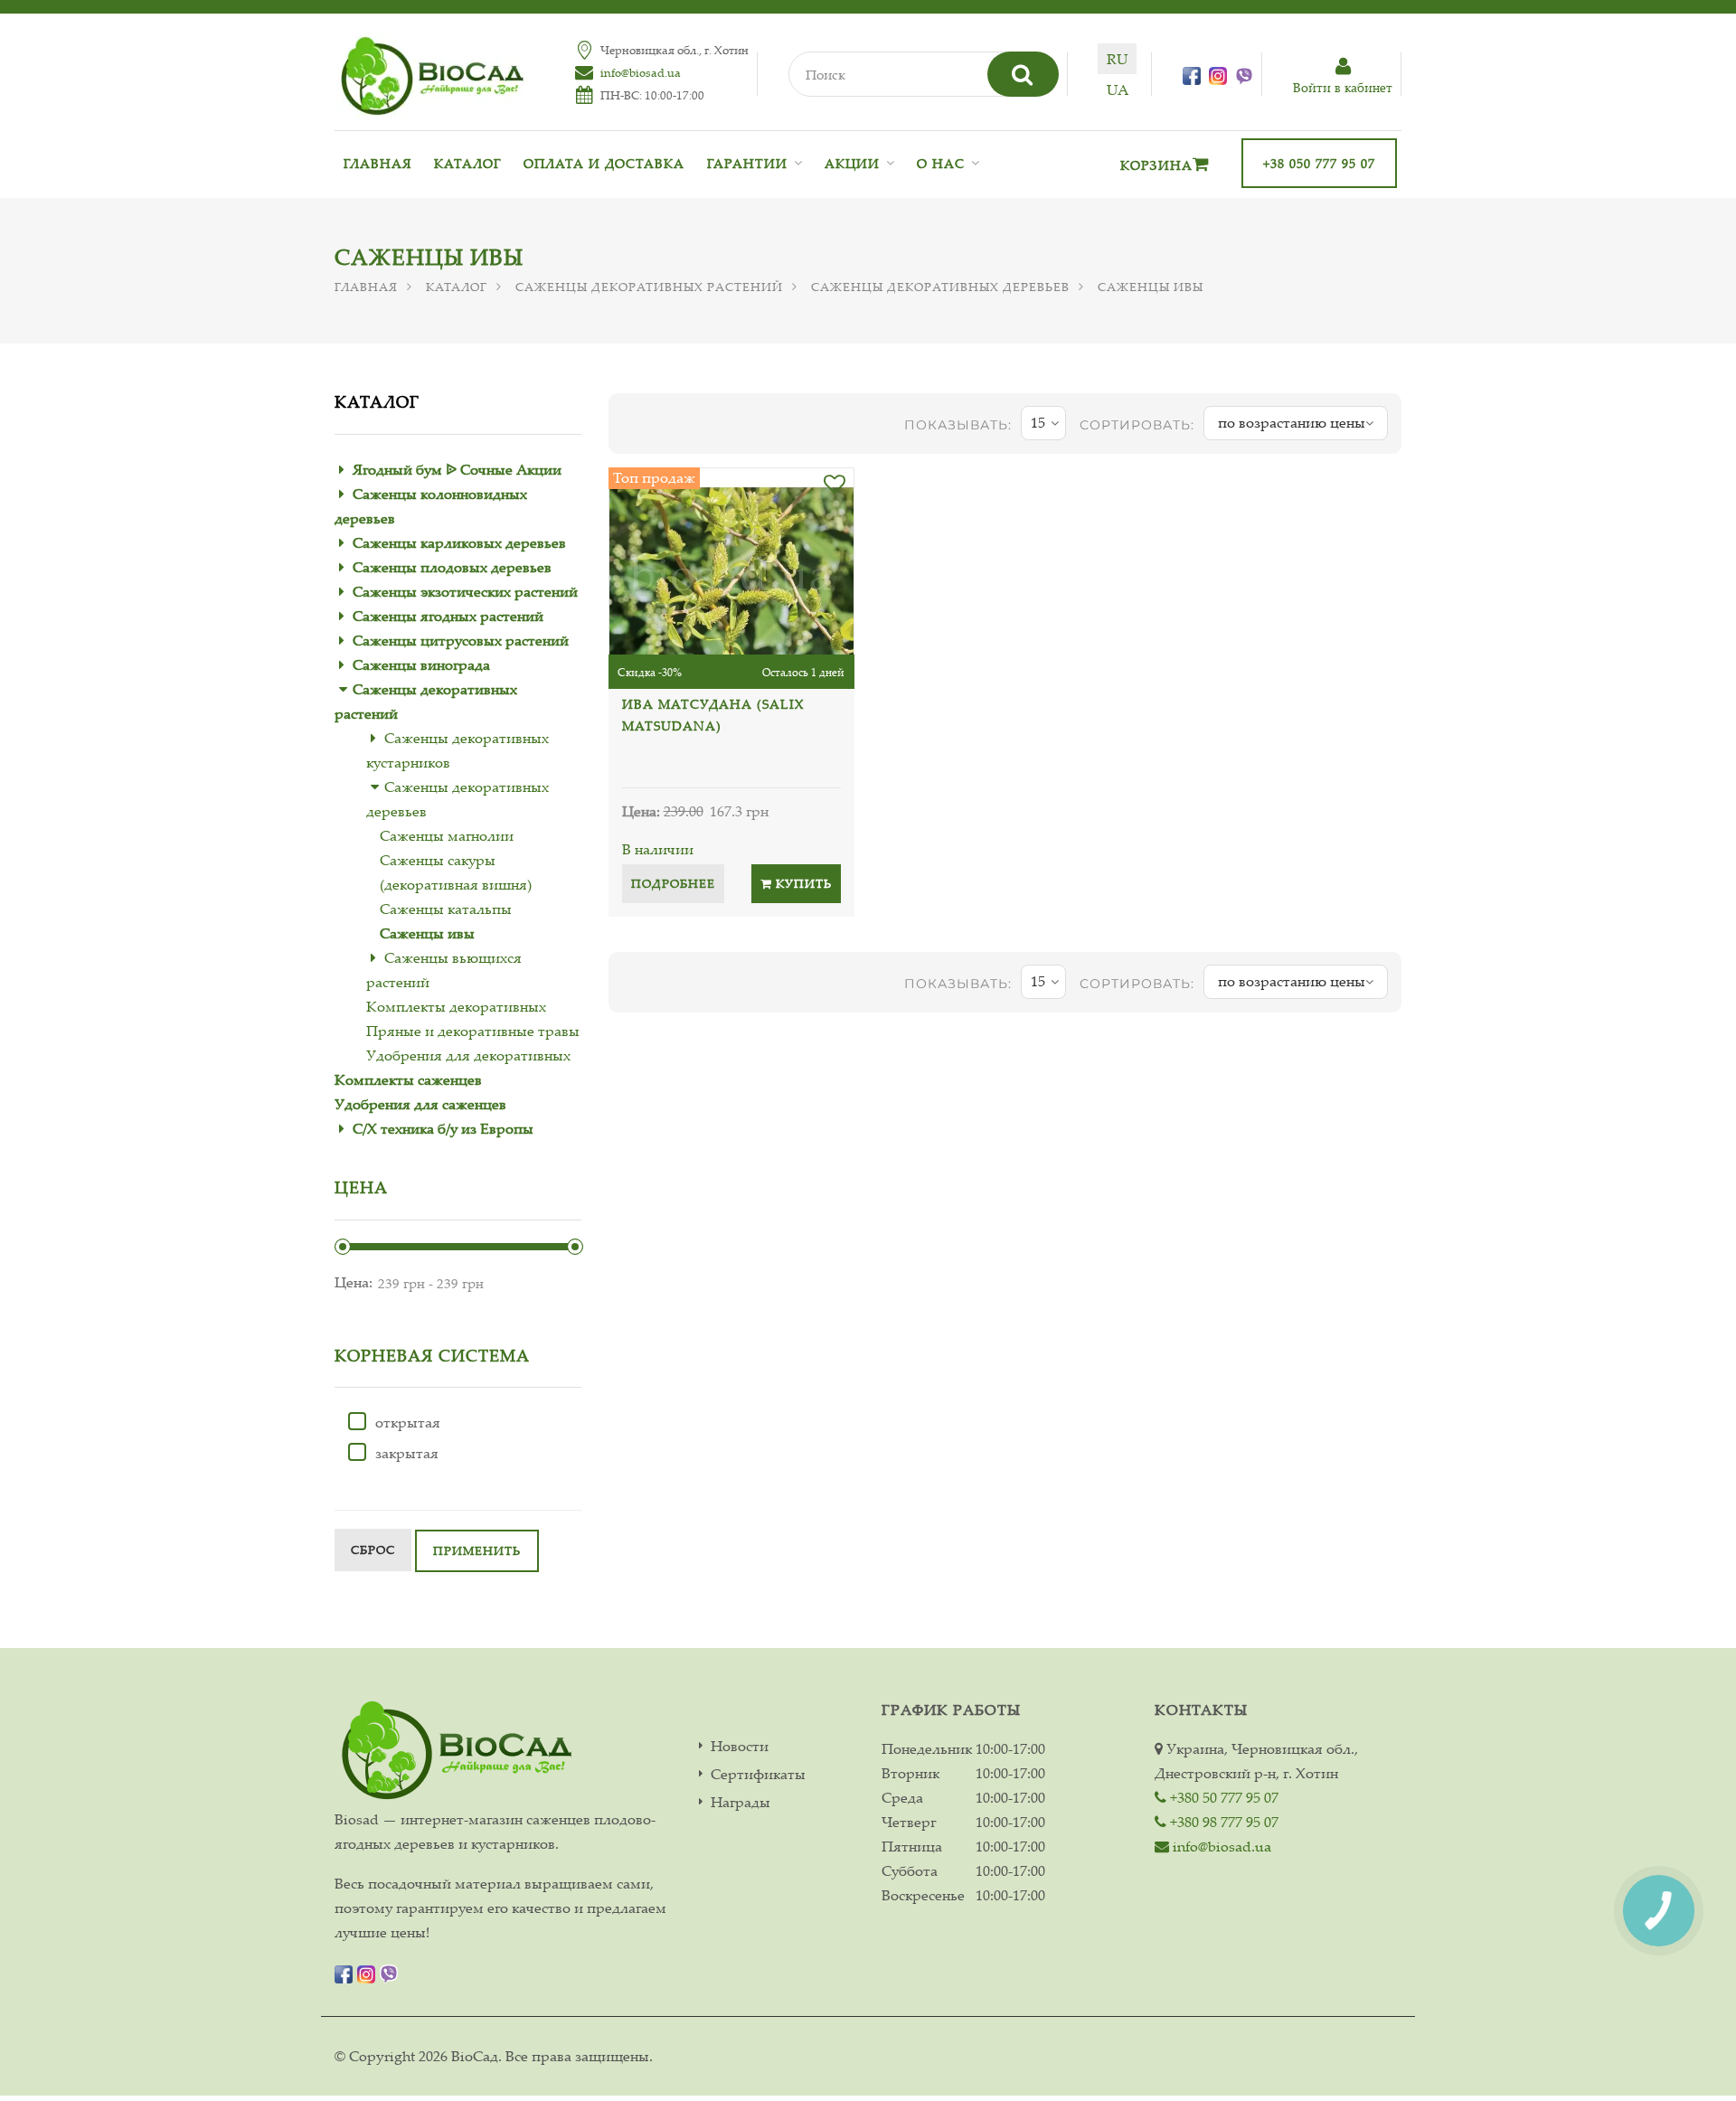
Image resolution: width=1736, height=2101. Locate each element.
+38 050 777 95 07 (1319, 163)
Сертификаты (758, 1774)
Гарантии (747, 163)
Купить (802, 883)
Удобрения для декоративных (468, 1055)
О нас (941, 163)
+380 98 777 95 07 (1222, 1822)
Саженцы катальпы (446, 909)
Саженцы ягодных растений (448, 616)
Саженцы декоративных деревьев (940, 287)
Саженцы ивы (427, 933)
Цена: (354, 1282)
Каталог (467, 163)
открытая (408, 1422)
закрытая (407, 1453)
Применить (477, 1550)
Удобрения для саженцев (420, 1104)
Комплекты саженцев (408, 1079)
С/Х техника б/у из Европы (443, 1128)
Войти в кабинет (1343, 87)
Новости (740, 1746)
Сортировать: (1137, 425)
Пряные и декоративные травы (473, 1031)
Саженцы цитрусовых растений (461, 640)
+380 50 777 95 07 (1222, 1797)
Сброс (373, 1550)
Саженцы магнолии (447, 835)
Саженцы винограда (421, 664)
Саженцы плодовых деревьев (452, 567)
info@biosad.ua (641, 72)
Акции (852, 163)
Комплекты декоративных (456, 1006)
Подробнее (673, 883)
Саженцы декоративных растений (649, 287)
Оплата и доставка (604, 163)
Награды (741, 1802)
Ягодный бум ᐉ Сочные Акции (457, 469)
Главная (377, 163)
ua (1118, 90)
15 (1038, 422)
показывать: (958, 425)
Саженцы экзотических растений (465, 591)
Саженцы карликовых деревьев (459, 542)
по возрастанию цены (1292, 422)
